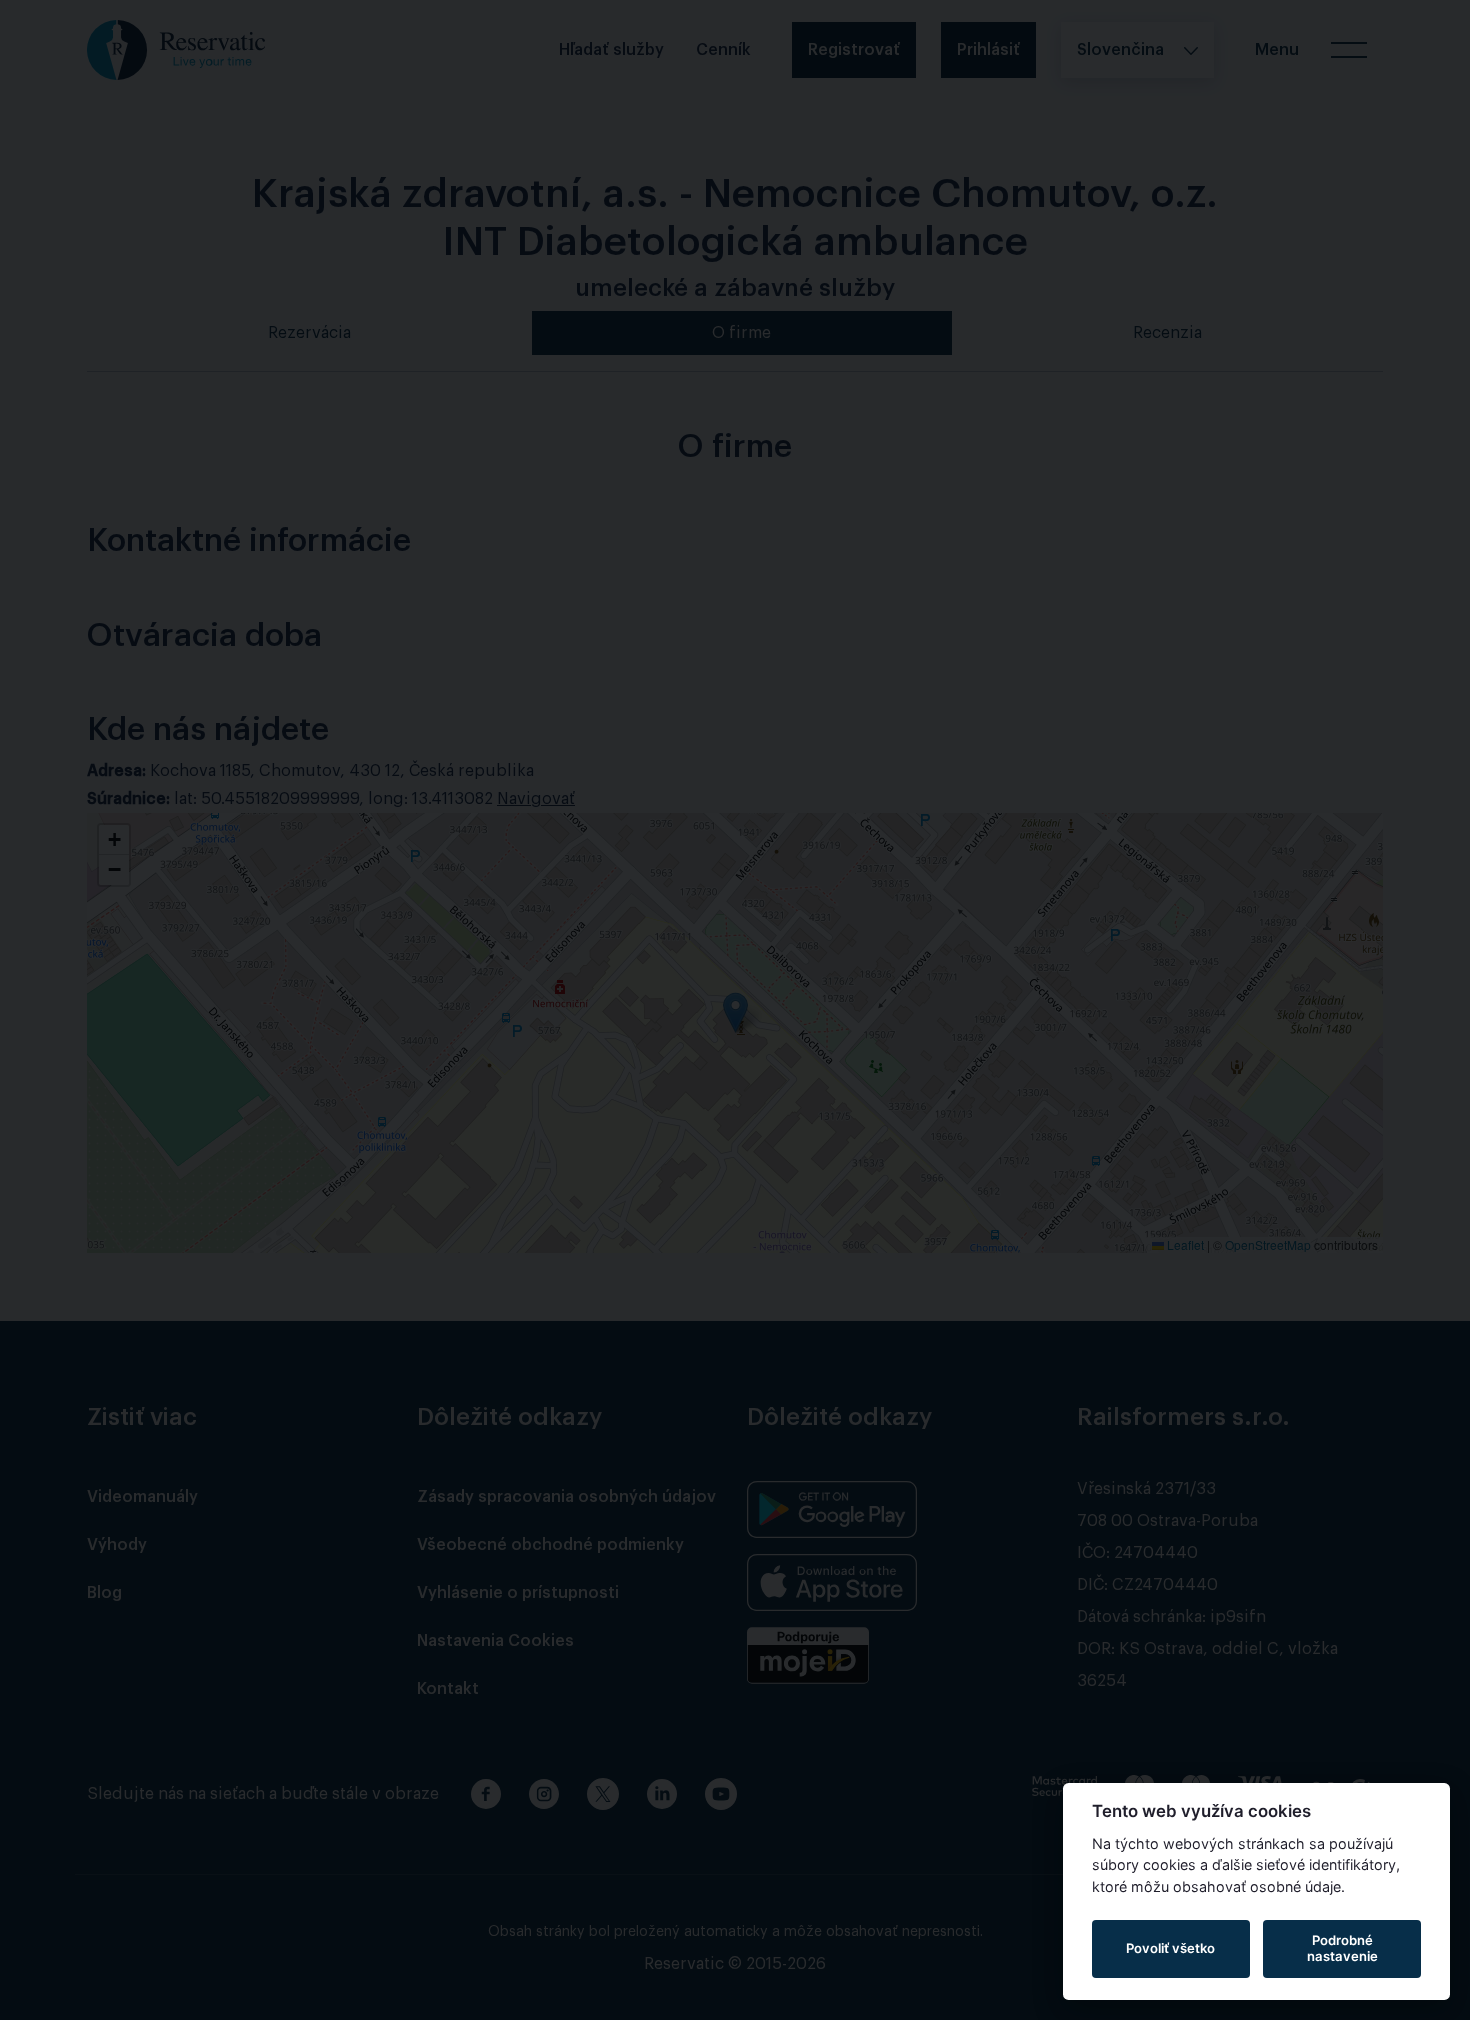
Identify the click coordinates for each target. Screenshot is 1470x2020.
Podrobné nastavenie (1342, 1948)
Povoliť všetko (1170, 1948)
